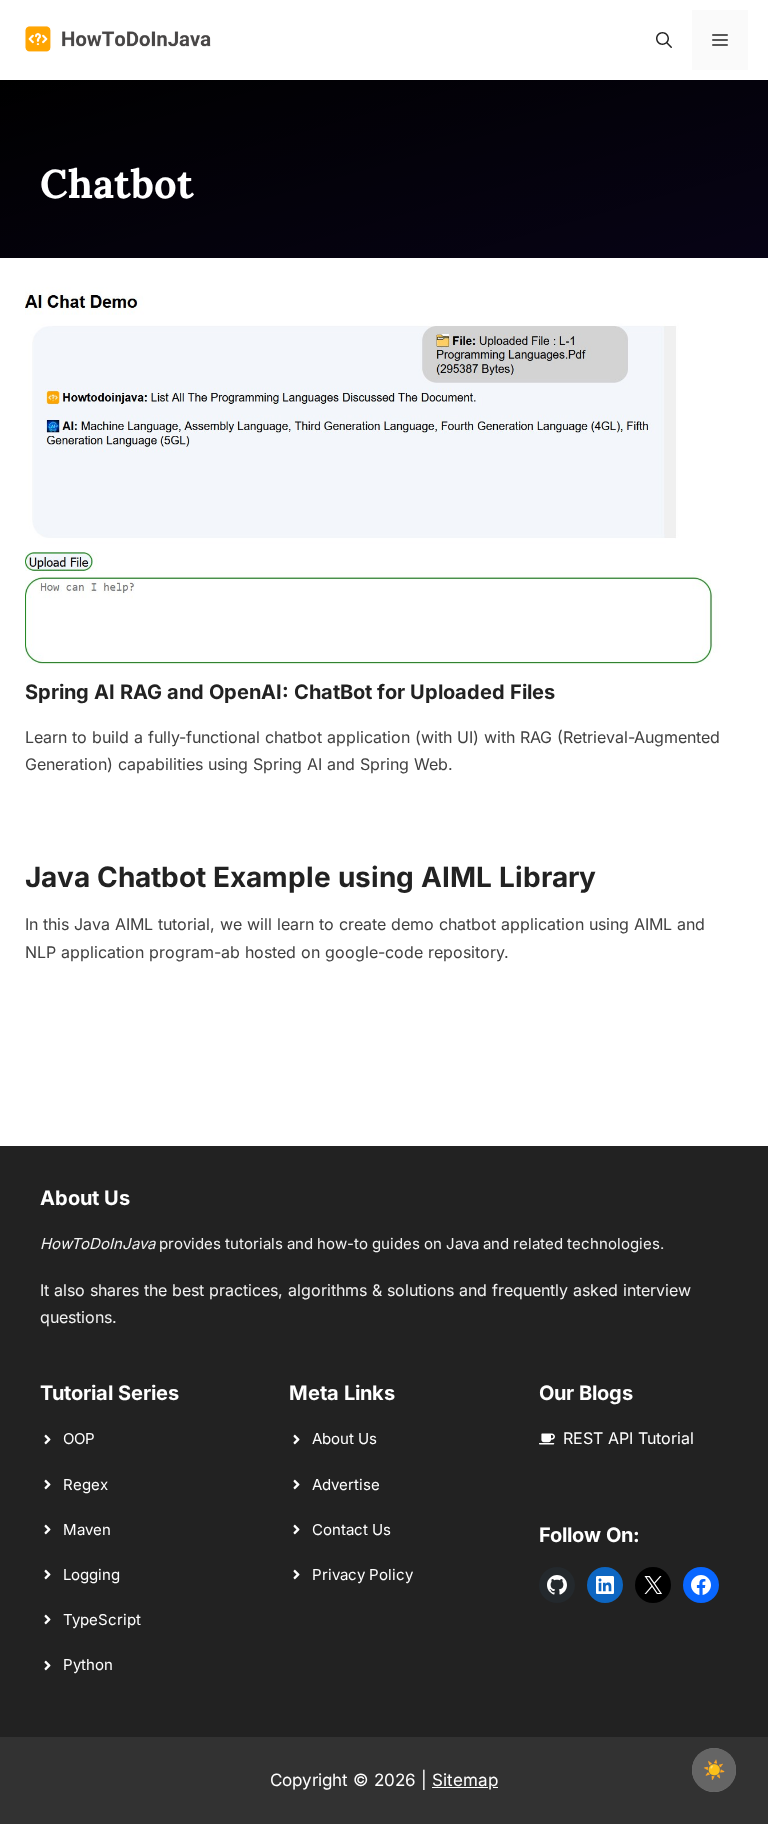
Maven (87, 1529)
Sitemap (465, 1780)
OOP (79, 1438)
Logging (91, 1574)
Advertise (346, 1484)
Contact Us (351, 1529)
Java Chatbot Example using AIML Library (310, 877)
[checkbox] (714, 1770)
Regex (85, 1484)
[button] (664, 40)
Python (88, 1664)
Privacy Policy (362, 1574)
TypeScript (102, 1619)
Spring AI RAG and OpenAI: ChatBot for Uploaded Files (290, 692)
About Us (344, 1438)
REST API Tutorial (628, 1438)
